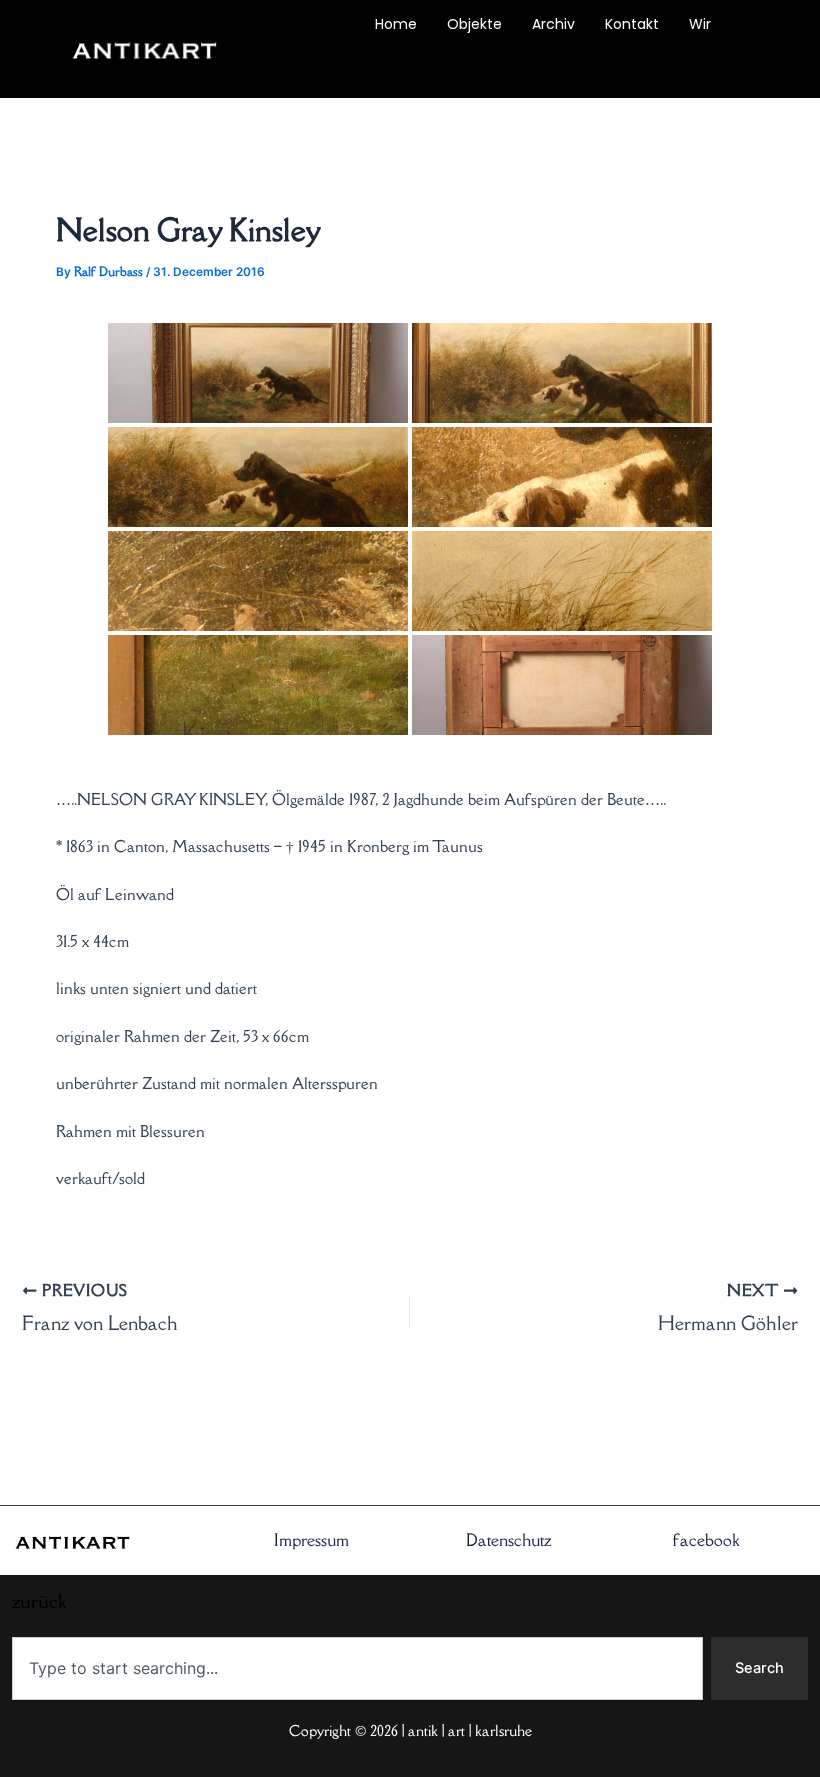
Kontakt (632, 24)
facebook (706, 1540)
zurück (304, 70)
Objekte (474, 24)
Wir (700, 24)
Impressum (311, 1540)
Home (396, 24)
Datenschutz (509, 1540)
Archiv (553, 24)
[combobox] (357, 1668)
